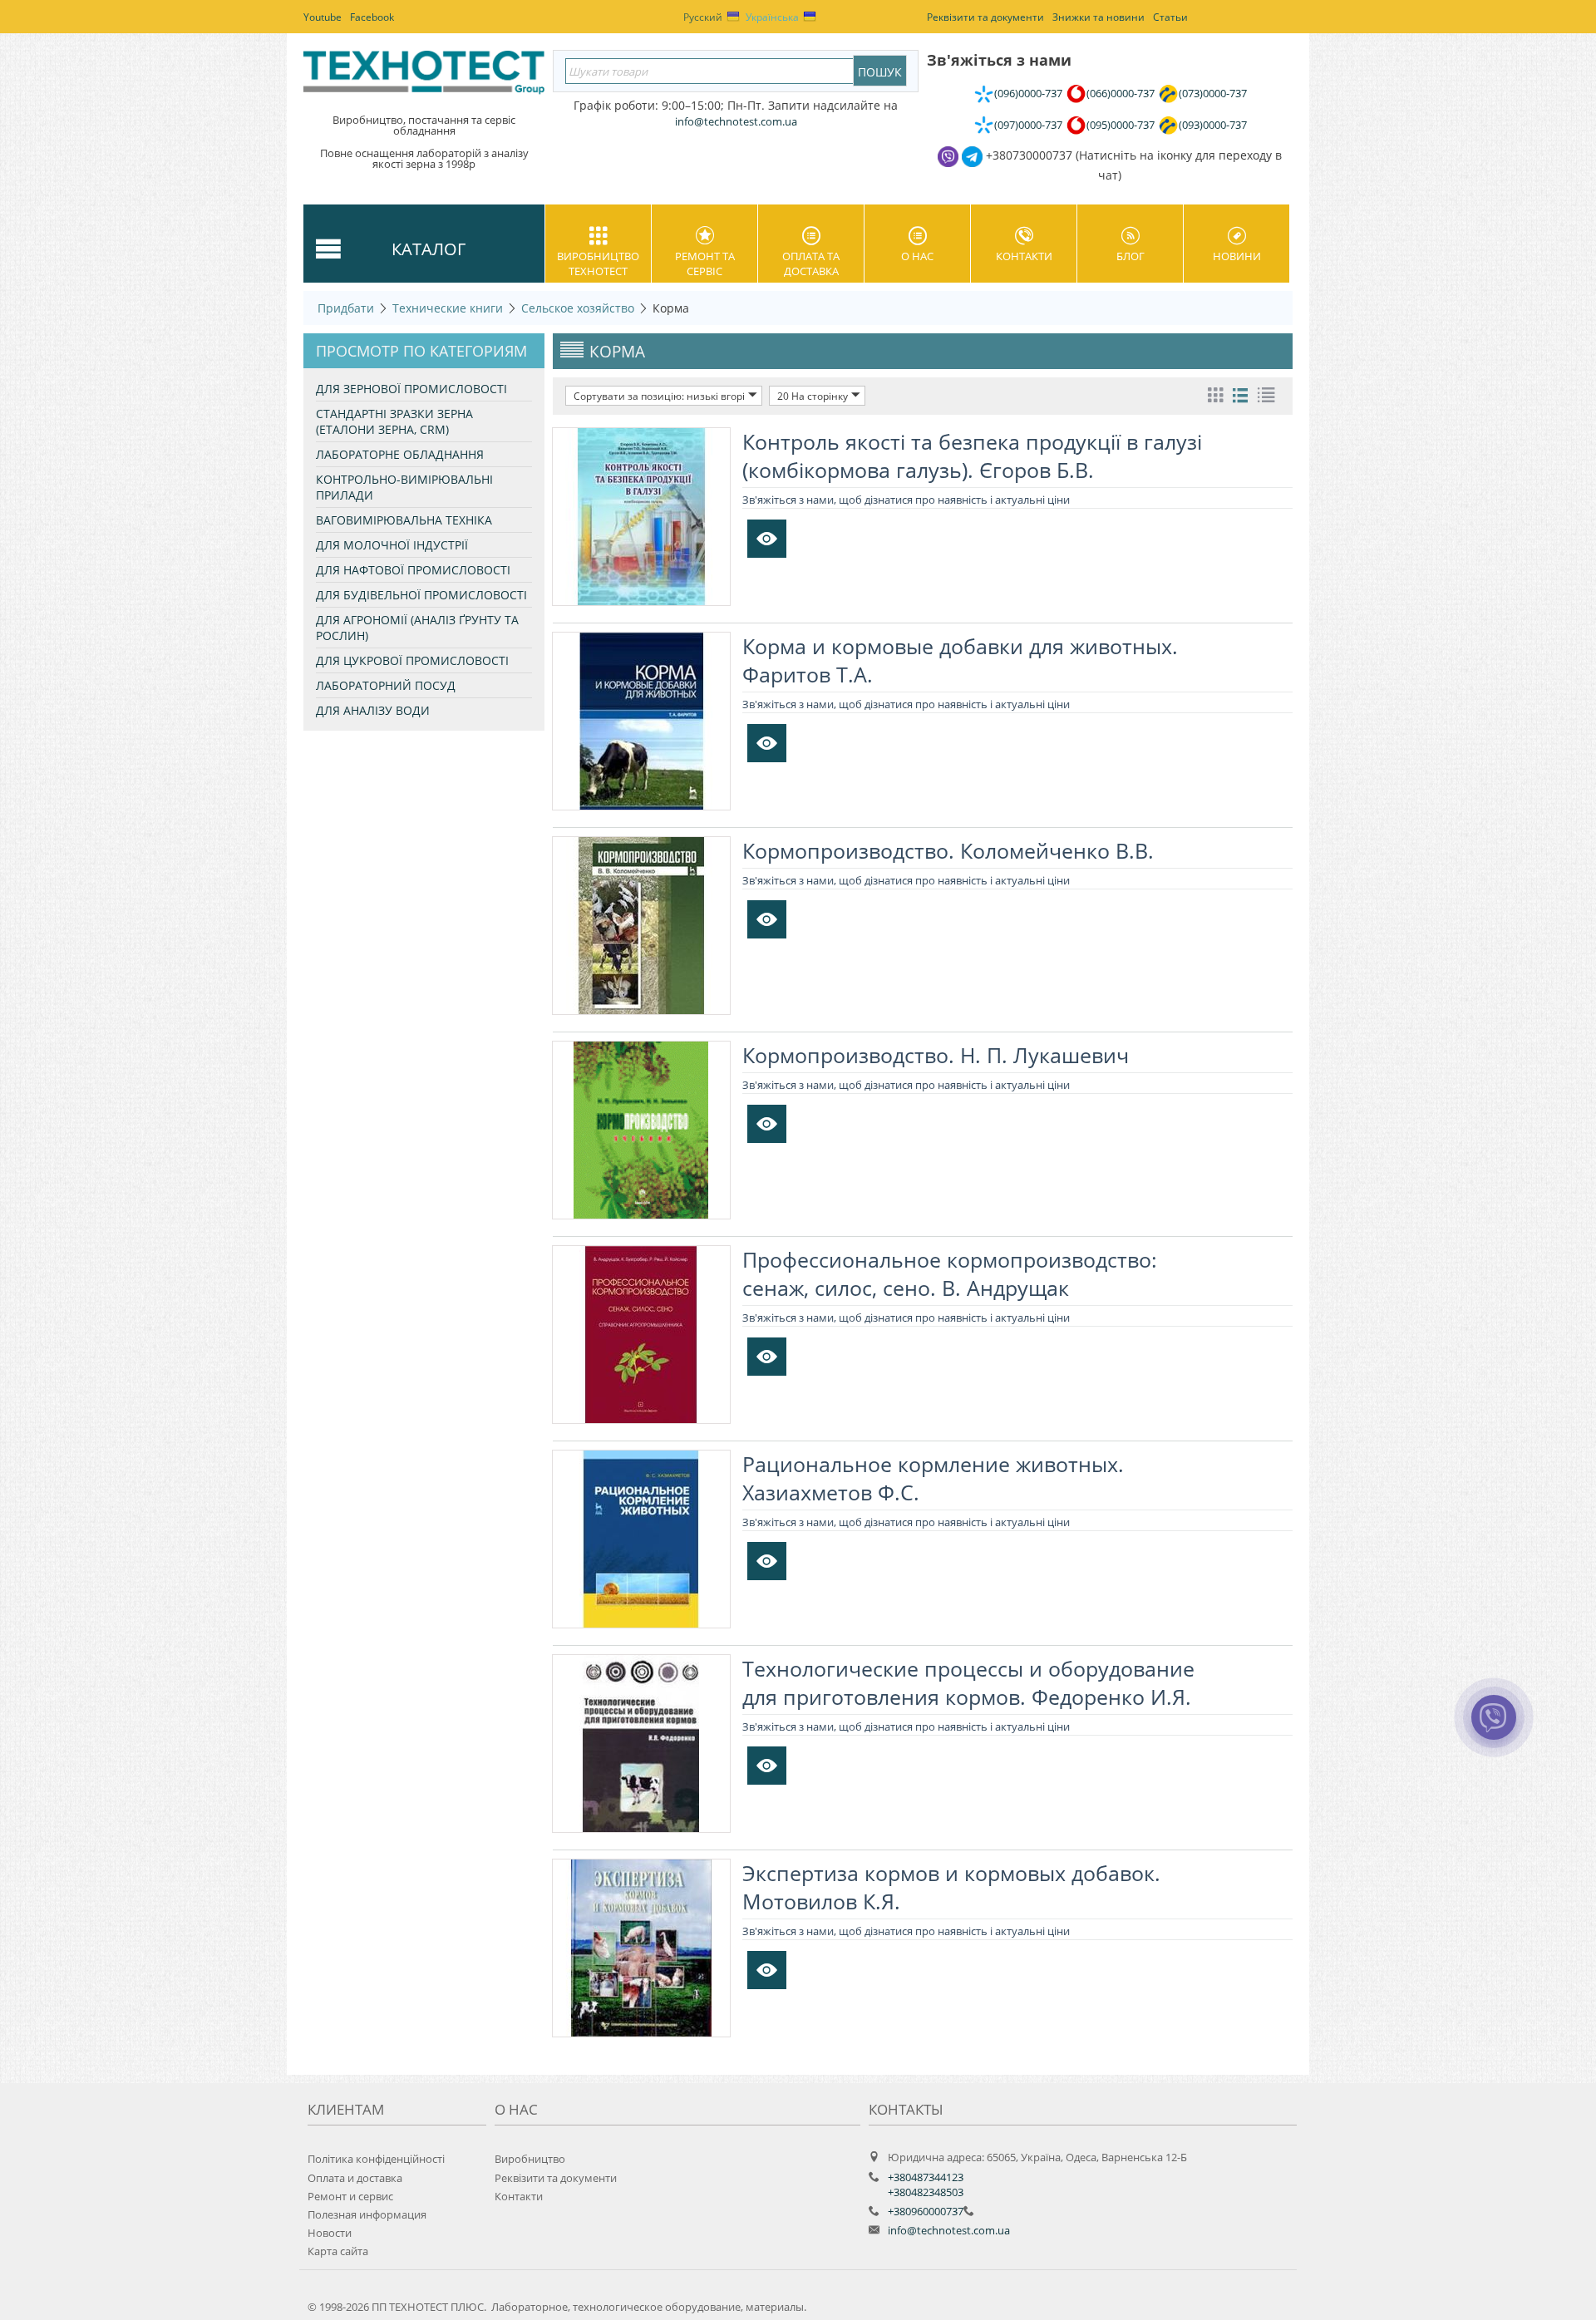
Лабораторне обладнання (400, 454)
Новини (1237, 256)
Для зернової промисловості (411, 389)
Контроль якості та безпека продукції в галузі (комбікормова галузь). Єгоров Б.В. (972, 456)
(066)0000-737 (1121, 93)
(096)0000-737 (1028, 93)
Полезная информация (367, 2214)
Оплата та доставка (811, 264)
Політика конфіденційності (376, 2159)
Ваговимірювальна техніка (404, 520)
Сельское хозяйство (578, 308)
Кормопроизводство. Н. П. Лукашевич (936, 1055)
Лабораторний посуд (386, 685)
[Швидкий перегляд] (767, 539)
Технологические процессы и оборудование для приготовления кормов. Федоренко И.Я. (968, 1682)
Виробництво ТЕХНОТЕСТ (598, 264)
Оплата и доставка (355, 2178)
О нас (917, 256)
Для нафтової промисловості (413, 570)
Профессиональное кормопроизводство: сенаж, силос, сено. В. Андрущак (950, 1273)
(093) (1213, 125)
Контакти (1024, 256)
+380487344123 (926, 2177)
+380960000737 (926, 2211)
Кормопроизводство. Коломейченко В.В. (948, 850)
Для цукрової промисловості (412, 660)
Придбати (346, 308)
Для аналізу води (373, 710)
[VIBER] (1494, 1728)
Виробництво (530, 2159)
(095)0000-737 (1121, 125)
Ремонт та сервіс (705, 264)
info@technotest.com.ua (949, 2230)
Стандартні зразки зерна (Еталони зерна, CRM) (394, 421)
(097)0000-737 (1028, 125)
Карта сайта (338, 2251)
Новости (330, 2233)
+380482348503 (926, 2192)
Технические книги (448, 308)
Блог (1130, 256)
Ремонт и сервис (350, 2196)
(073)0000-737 (1213, 93)
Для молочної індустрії (392, 545)
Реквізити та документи (556, 2178)
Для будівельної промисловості (421, 595)
